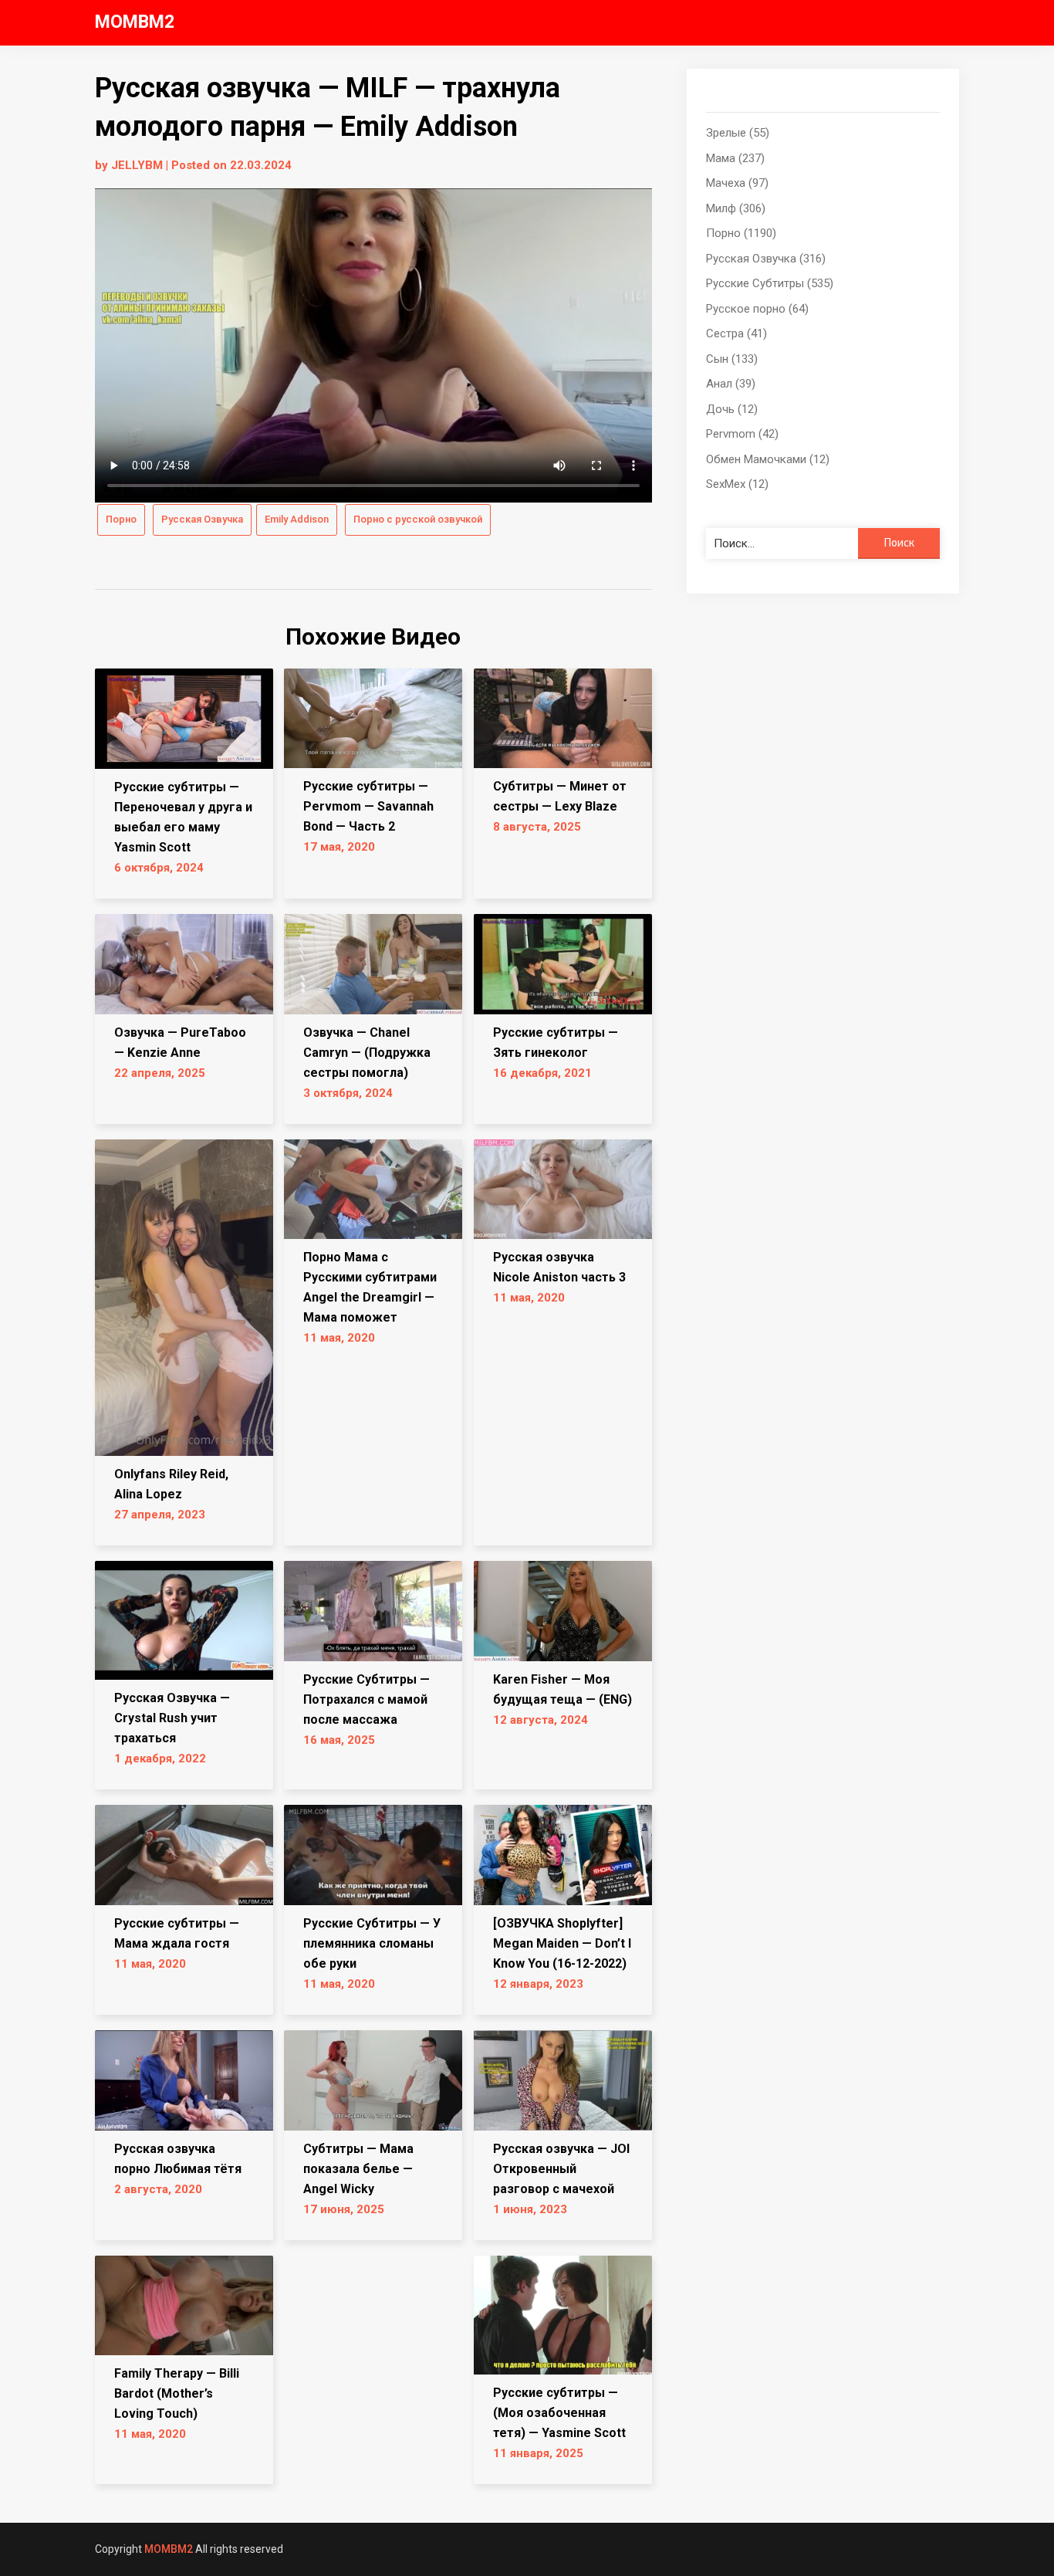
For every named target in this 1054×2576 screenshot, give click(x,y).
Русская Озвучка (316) (766, 259)
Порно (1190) (741, 233)
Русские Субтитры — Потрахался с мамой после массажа (367, 1699)
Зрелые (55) (738, 133)
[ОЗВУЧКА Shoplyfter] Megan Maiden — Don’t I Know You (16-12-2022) (562, 1943)
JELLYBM (137, 165)
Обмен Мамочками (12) (768, 459)
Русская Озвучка (202, 519)
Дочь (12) (732, 409)
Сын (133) (732, 359)
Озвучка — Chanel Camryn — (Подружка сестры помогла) (367, 1053)
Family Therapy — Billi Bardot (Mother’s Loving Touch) (177, 2393)
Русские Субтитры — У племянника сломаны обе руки (372, 1943)
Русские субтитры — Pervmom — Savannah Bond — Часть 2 (368, 806)
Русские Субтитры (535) (770, 283)
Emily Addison (297, 519)
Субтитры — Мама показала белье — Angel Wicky (358, 2169)
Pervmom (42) (742, 434)
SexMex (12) (737, 484)
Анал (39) (731, 384)
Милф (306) (736, 208)
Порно (121, 519)
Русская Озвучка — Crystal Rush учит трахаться (172, 1718)
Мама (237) (735, 158)
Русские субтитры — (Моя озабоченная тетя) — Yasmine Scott (559, 2413)
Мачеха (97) (737, 183)
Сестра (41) (736, 333)
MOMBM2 (135, 22)
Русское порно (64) (757, 309)
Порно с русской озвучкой (418, 519)
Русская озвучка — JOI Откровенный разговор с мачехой (561, 2169)
